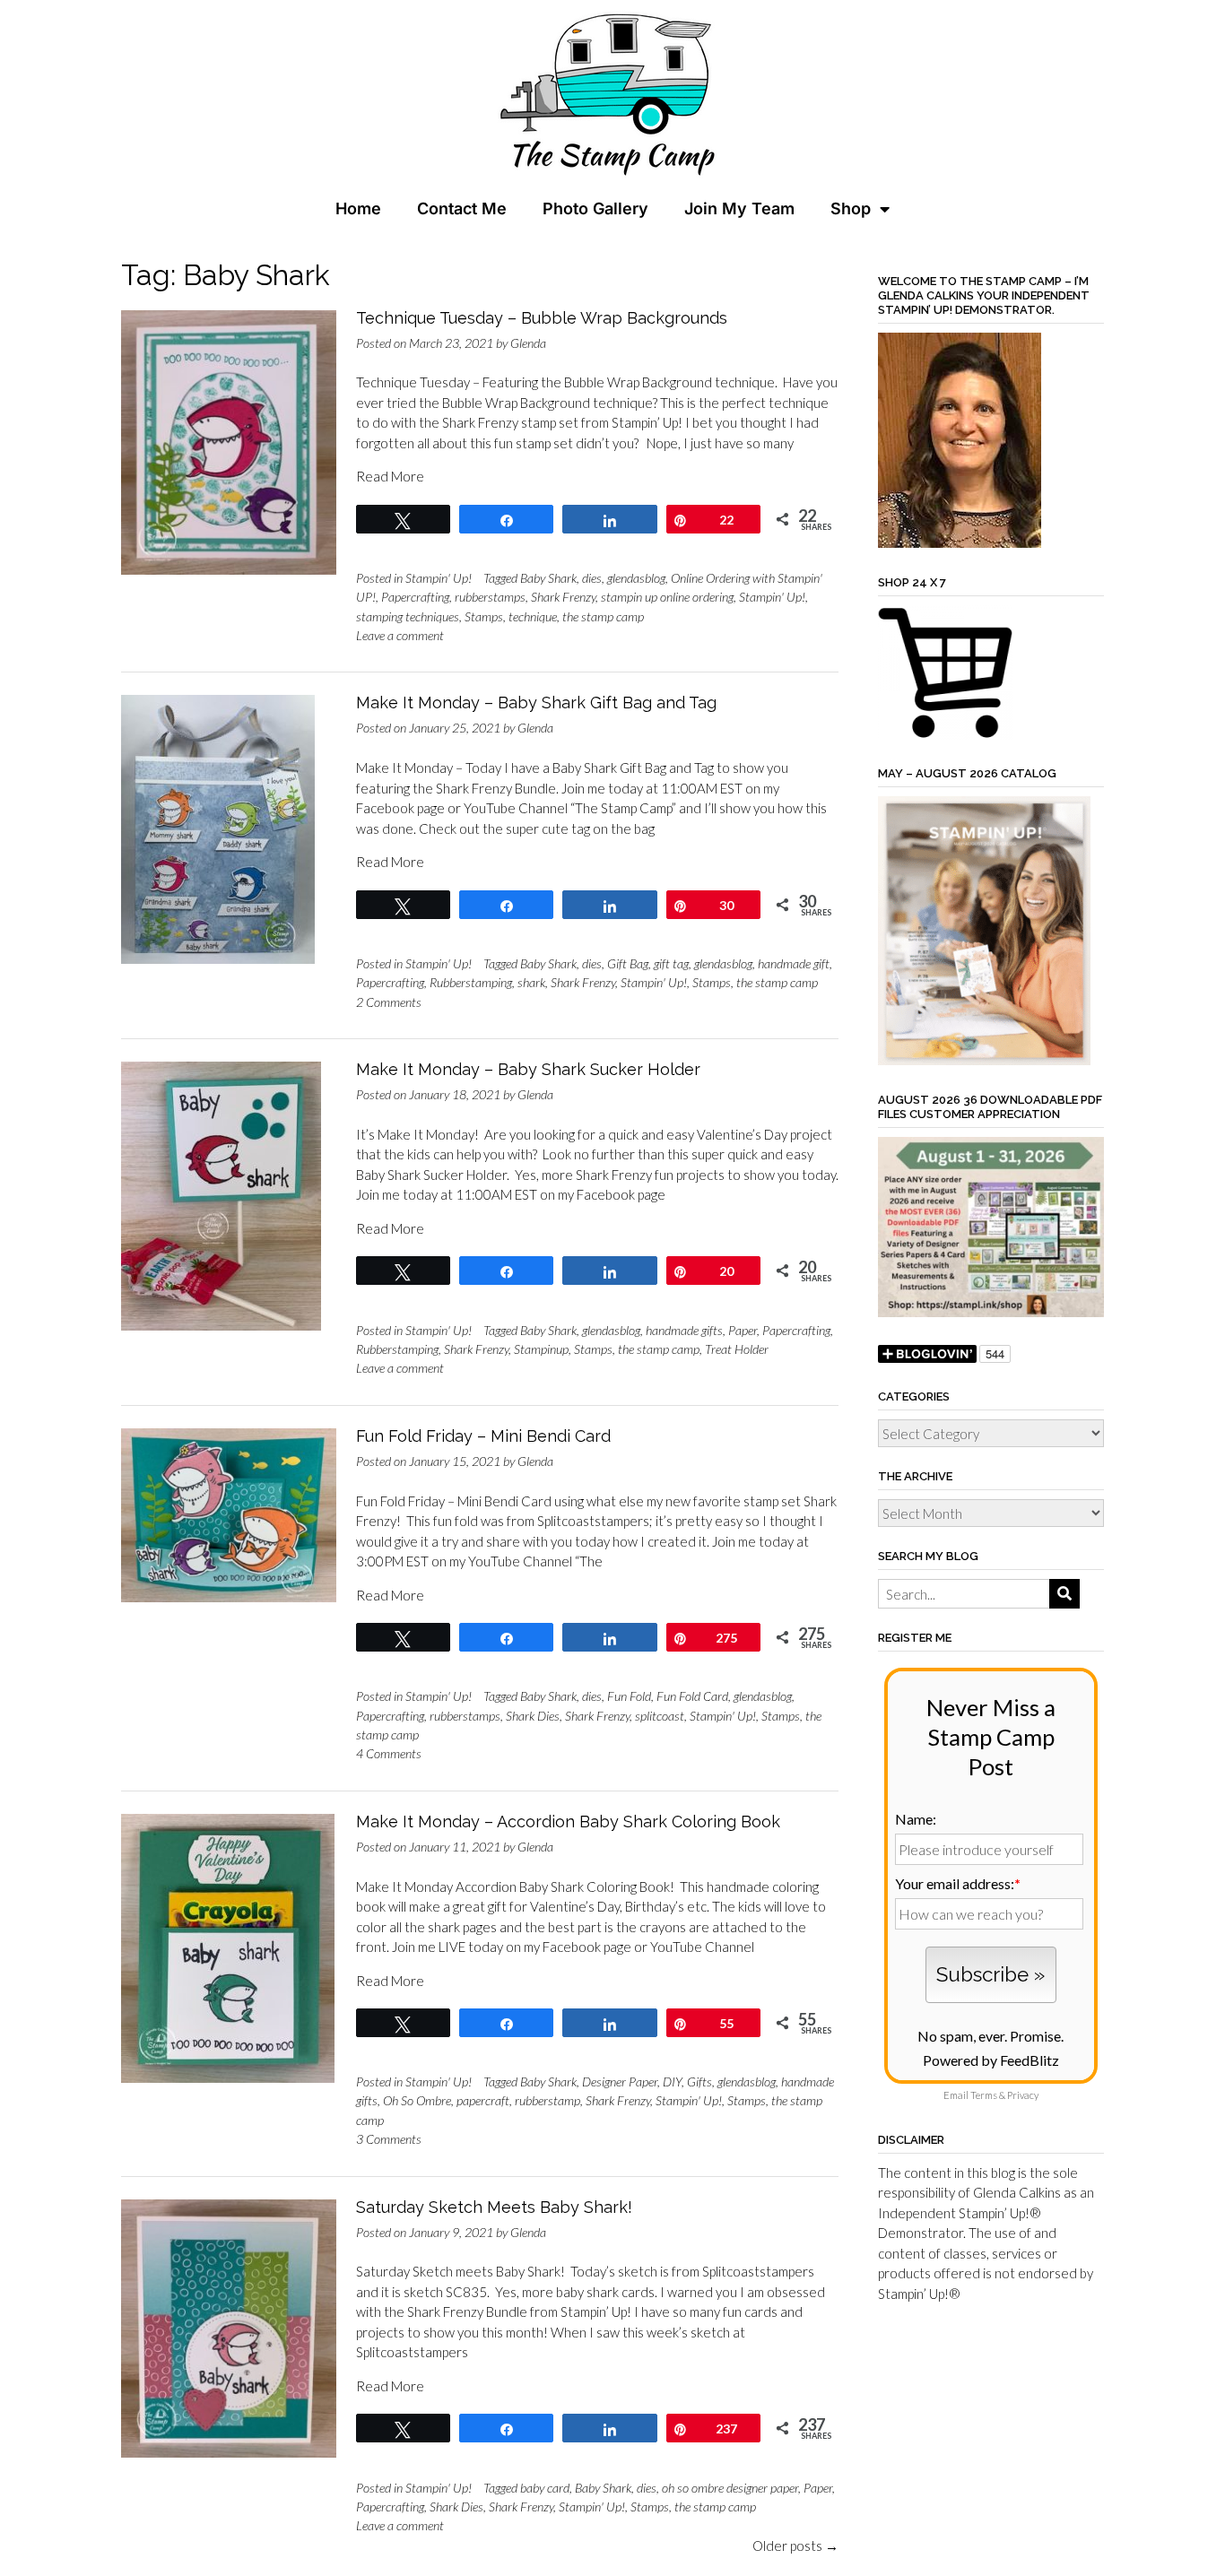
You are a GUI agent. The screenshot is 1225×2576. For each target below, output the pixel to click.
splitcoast (660, 1716)
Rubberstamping (471, 982)
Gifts (699, 2082)
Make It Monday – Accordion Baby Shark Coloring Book (568, 1821)
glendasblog (636, 578)
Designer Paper (620, 2082)
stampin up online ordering (667, 597)
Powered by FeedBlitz (991, 2060)
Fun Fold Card (692, 1696)
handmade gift (794, 963)
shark (531, 982)
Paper (743, 1330)
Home (358, 208)
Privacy (1023, 2095)
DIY (672, 2082)
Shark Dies (533, 1716)
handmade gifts (684, 1330)
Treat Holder (737, 1349)
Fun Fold (629, 1696)
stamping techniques (408, 616)
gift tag (671, 963)
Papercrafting (415, 597)
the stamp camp (603, 616)
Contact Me (462, 208)
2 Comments (389, 1002)
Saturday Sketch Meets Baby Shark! (494, 2207)
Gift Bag (628, 963)
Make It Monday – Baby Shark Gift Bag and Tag (536, 703)
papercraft (483, 2100)
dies (592, 578)
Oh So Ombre (417, 2100)
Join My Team (739, 208)
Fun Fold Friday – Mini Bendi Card (483, 1436)
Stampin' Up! (439, 578)
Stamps (484, 616)
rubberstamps (490, 597)
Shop (851, 208)
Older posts (795, 2546)
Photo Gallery (595, 208)
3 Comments (389, 2139)
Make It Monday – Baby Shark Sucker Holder (528, 1069)
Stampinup (541, 1349)
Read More (390, 476)
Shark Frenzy (563, 597)
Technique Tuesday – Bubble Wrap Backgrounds (542, 318)
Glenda (528, 343)
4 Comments (389, 1753)
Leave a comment (400, 635)
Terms (984, 2095)
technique (533, 616)
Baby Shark (548, 578)
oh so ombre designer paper (730, 2488)
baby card (545, 2488)
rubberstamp (547, 2100)
